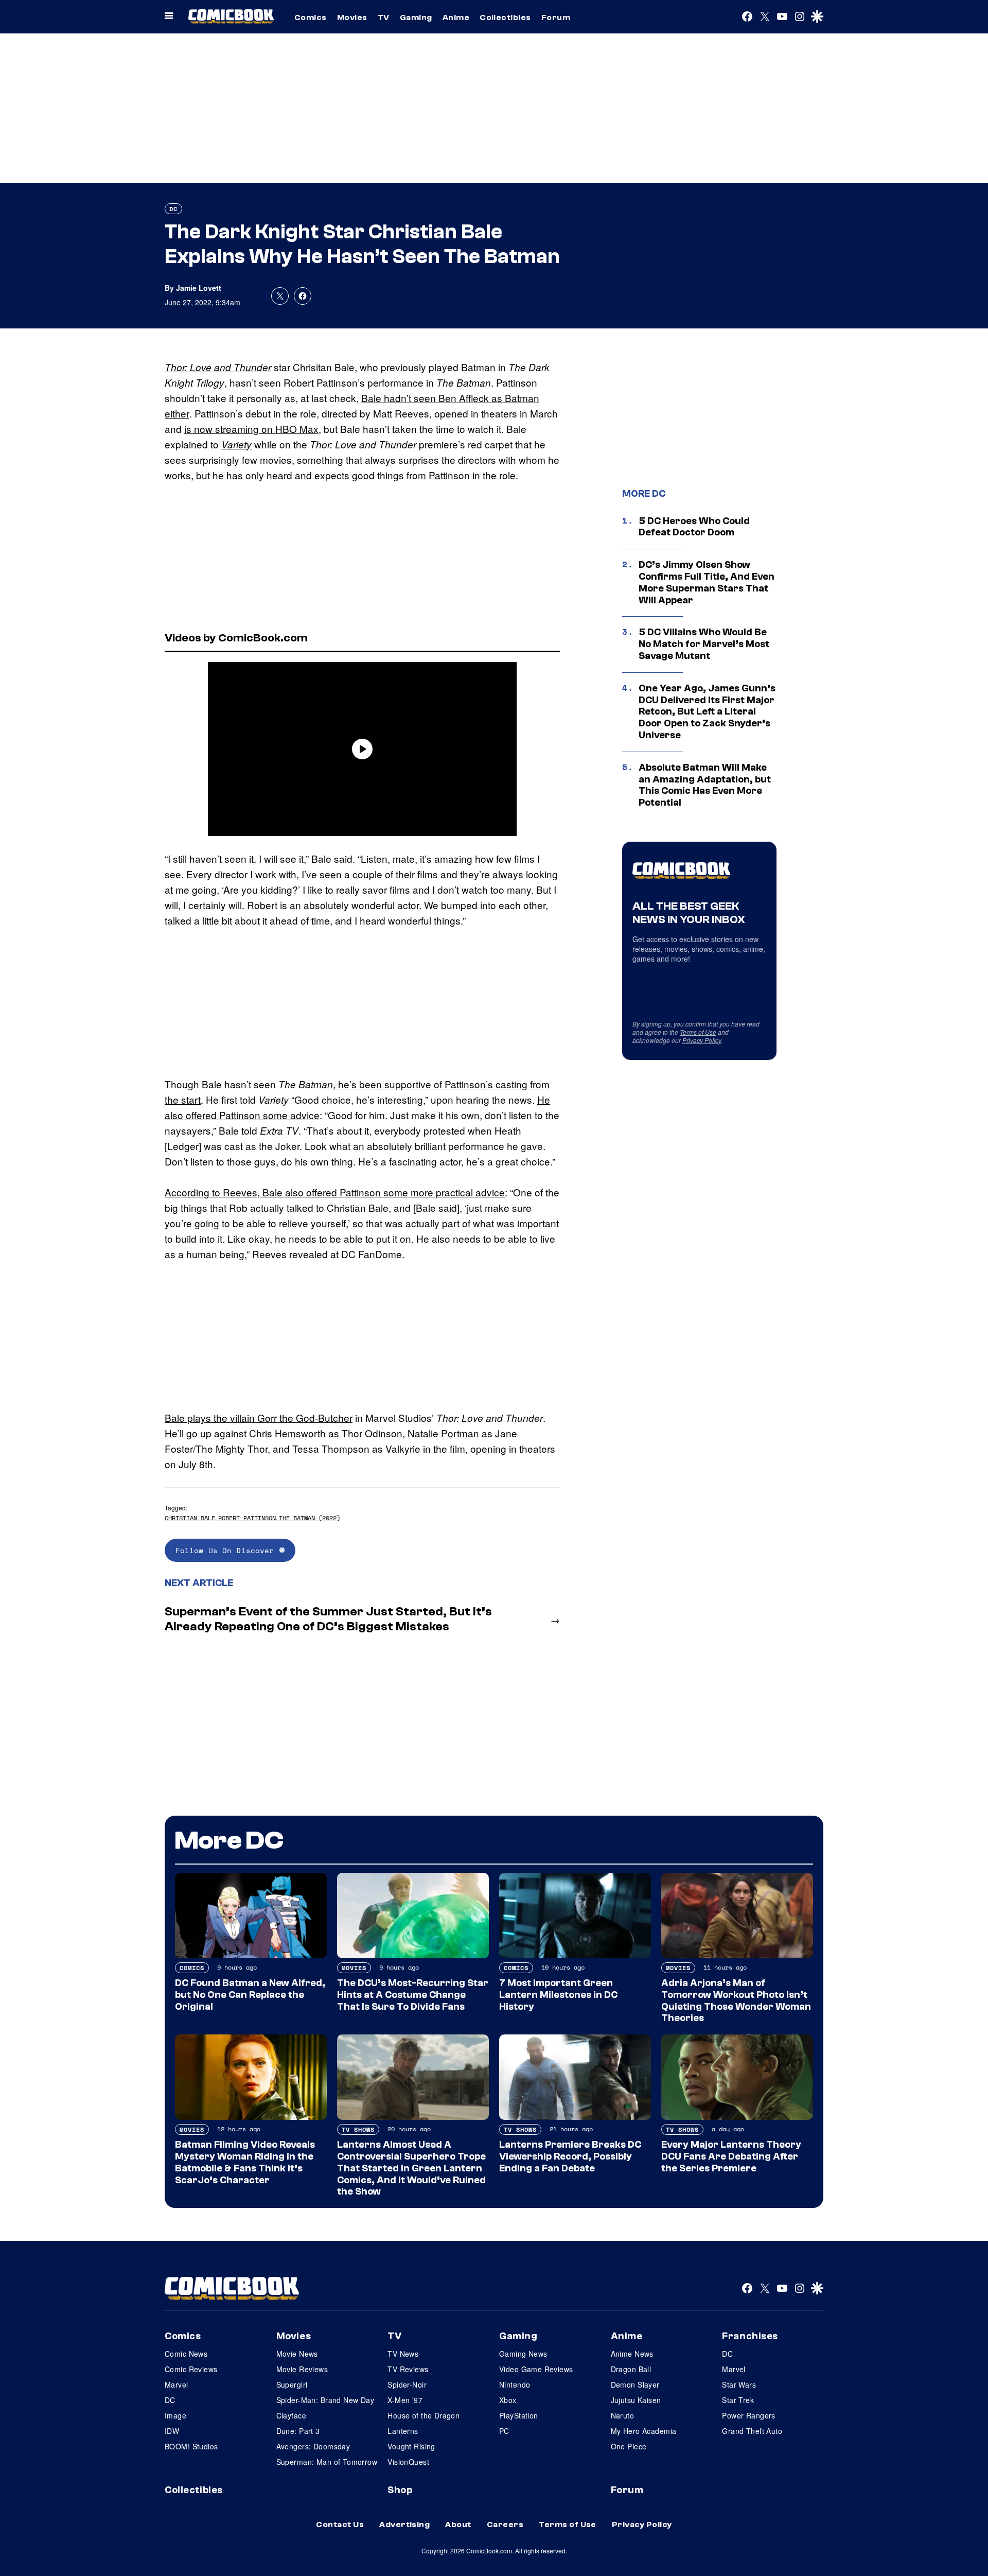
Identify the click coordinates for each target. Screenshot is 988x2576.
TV (384, 18)
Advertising (404, 2525)
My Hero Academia (644, 2431)
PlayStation (519, 2415)
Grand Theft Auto (752, 2431)
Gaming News (523, 2354)
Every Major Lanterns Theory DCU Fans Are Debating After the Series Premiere (731, 2156)
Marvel (177, 2384)
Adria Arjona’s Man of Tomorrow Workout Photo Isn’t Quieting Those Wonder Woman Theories (736, 2000)
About (458, 2525)
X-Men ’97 (405, 2400)
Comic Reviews (191, 2369)
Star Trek (738, 2400)
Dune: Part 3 (298, 2431)
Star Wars (739, 2384)
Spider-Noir (407, 2384)
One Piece (629, 2446)
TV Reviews (408, 2369)
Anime (456, 18)
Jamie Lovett (199, 288)
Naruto (623, 2415)
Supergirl (292, 2384)
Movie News (297, 2354)
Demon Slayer (635, 2384)
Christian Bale (190, 1518)
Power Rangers (748, 2415)
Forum (556, 18)
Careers (505, 2525)
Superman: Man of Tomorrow (327, 2462)
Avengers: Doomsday (313, 2446)
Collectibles (505, 18)
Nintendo (515, 2384)
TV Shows (358, 2129)
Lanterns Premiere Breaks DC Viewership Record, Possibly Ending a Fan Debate (570, 2156)
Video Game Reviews (536, 2369)
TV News (403, 2354)
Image (175, 2415)
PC (504, 2431)
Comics (311, 18)
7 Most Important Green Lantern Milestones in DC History (558, 1995)
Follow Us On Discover (227, 1550)
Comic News (186, 2354)
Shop (400, 2490)
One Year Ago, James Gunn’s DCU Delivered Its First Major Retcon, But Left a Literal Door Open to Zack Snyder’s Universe (707, 712)
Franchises (750, 2336)
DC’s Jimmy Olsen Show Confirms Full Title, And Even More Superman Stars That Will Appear (707, 582)
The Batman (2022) (310, 1518)
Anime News (632, 2354)
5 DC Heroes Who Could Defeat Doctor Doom (694, 527)
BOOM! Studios (191, 2446)
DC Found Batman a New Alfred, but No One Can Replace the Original (250, 1995)
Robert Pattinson (247, 1518)
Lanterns (403, 2431)
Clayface (291, 2415)
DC (173, 209)
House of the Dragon (424, 2415)
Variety (236, 444)
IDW (172, 2431)
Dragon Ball (631, 2369)
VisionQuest (408, 2462)
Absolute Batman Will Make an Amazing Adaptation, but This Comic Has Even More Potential (705, 785)
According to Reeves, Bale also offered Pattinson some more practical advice (335, 1192)
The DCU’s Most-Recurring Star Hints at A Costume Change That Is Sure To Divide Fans (413, 1995)
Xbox (508, 2400)
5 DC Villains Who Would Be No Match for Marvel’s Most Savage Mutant (704, 644)
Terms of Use (698, 1032)
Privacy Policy (702, 1040)
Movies (352, 18)
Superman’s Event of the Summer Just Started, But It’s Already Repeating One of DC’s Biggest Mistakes (328, 1619)
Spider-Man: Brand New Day (325, 2400)
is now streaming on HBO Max (251, 429)
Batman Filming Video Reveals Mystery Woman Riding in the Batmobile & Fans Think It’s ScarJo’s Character (245, 2162)
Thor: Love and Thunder (218, 367)
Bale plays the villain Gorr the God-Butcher (259, 1417)
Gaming (416, 18)
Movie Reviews (302, 2369)
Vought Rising (411, 2446)
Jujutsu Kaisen (636, 2400)
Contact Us (340, 2525)
